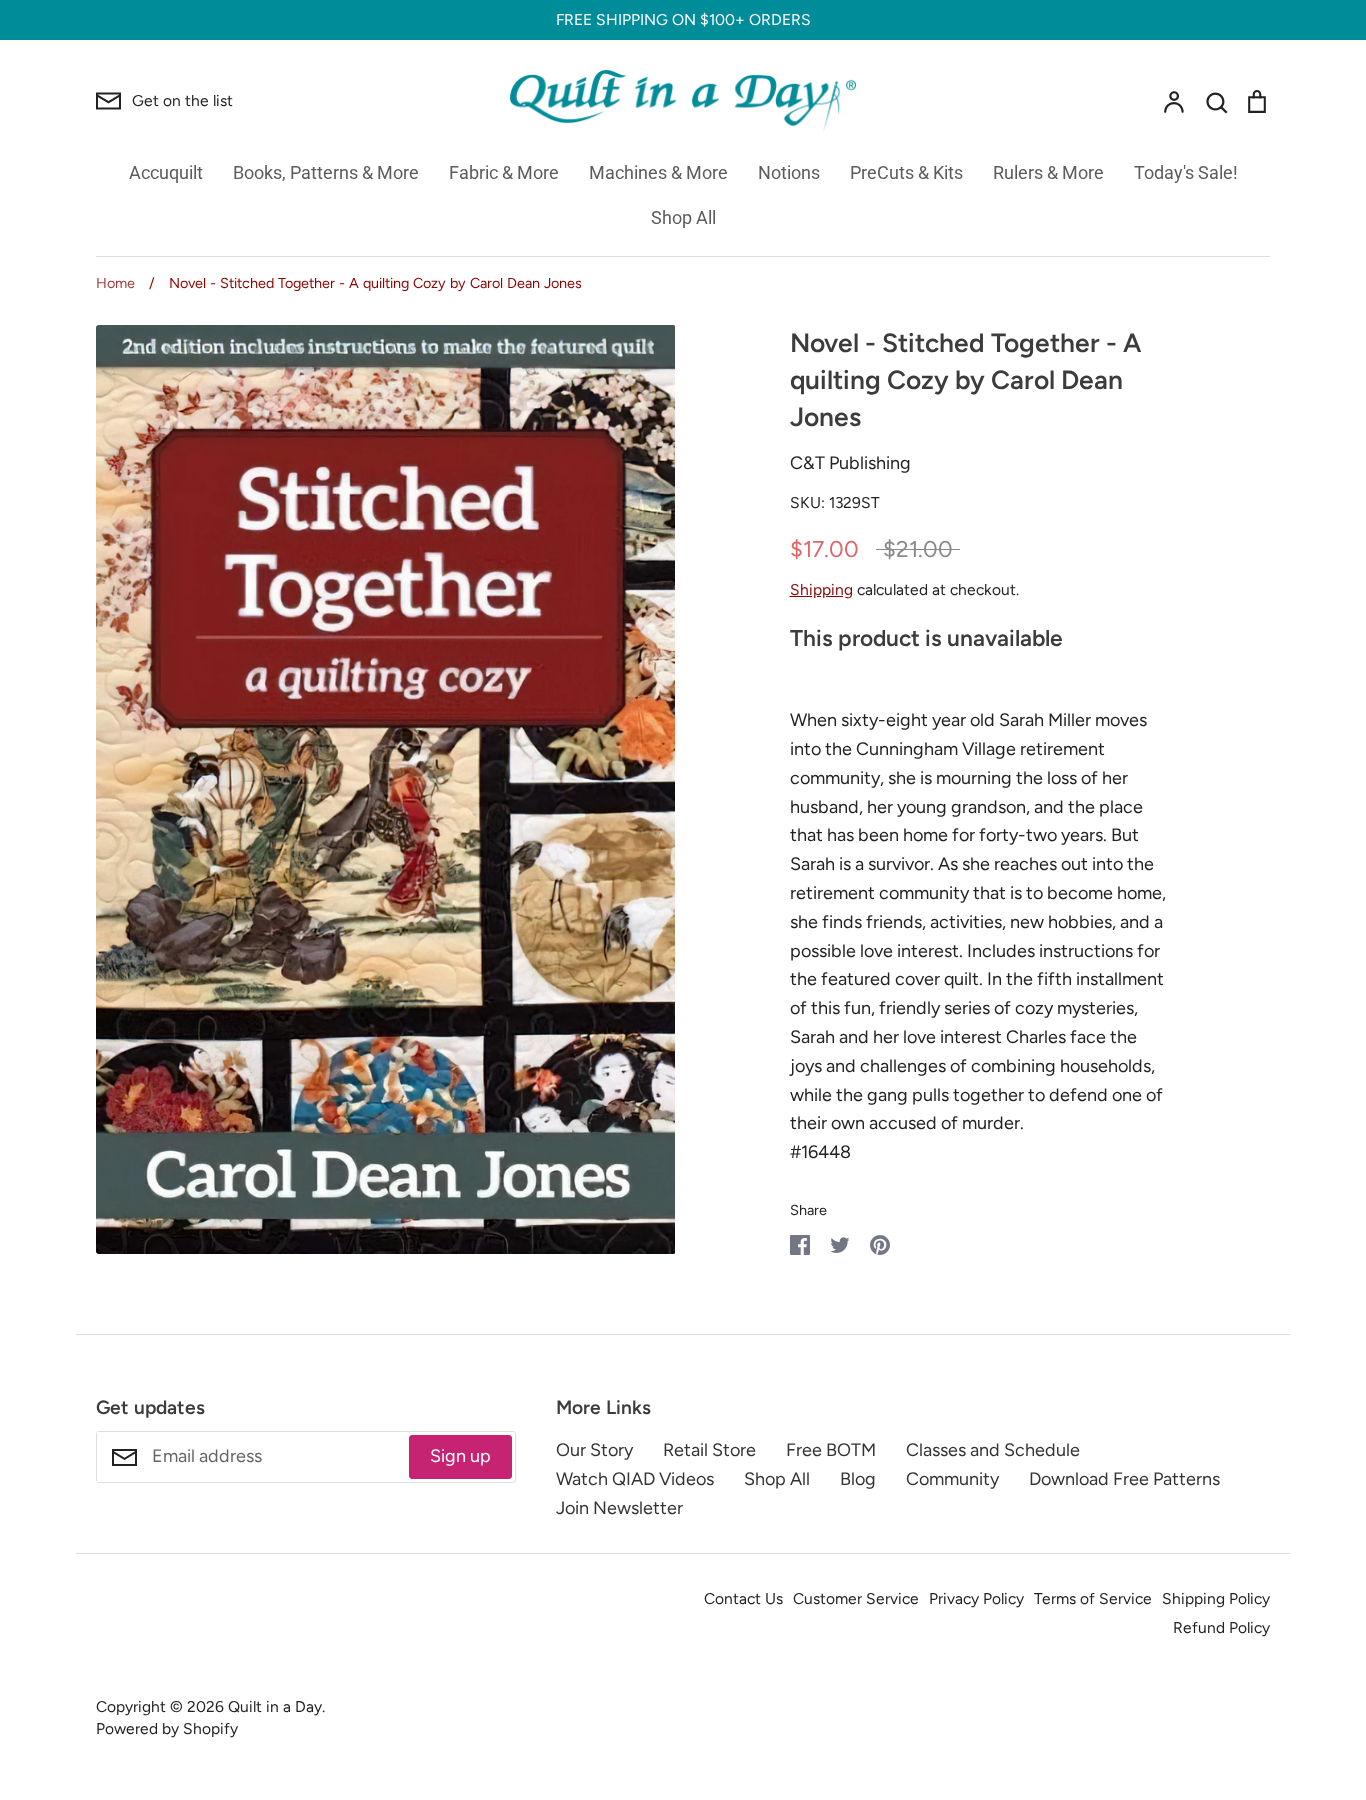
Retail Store (709, 1450)
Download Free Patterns (1124, 1479)
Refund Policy (1221, 1627)
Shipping (821, 589)
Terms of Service (1093, 1598)
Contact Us (743, 1598)
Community (952, 1479)
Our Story (594, 1450)
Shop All (683, 217)
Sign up (460, 1456)
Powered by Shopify (167, 1728)
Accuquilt (166, 172)
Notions (789, 172)
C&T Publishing (850, 463)
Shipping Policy (1216, 1598)
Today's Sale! (1186, 172)
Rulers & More (1048, 172)
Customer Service (856, 1598)
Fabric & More (504, 172)
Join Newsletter (619, 1508)
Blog (858, 1479)
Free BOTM (831, 1450)
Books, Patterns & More (326, 172)
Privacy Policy (976, 1598)
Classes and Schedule (993, 1450)
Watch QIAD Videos (635, 1479)
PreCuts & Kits (906, 172)
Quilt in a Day (275, 1706)
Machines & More (658, 172)
